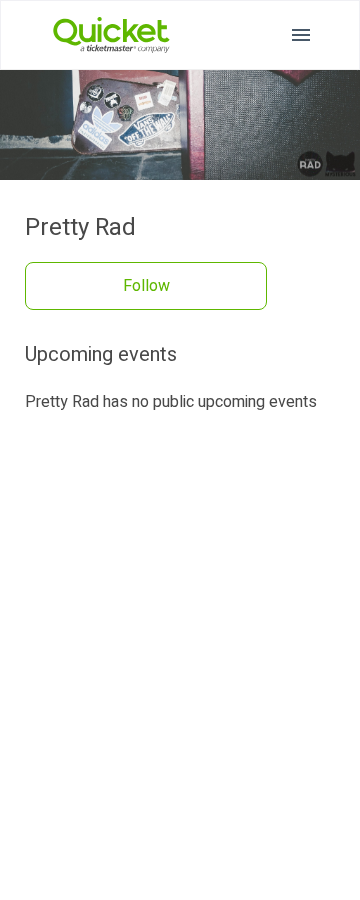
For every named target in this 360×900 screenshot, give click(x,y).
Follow (146, 286)
